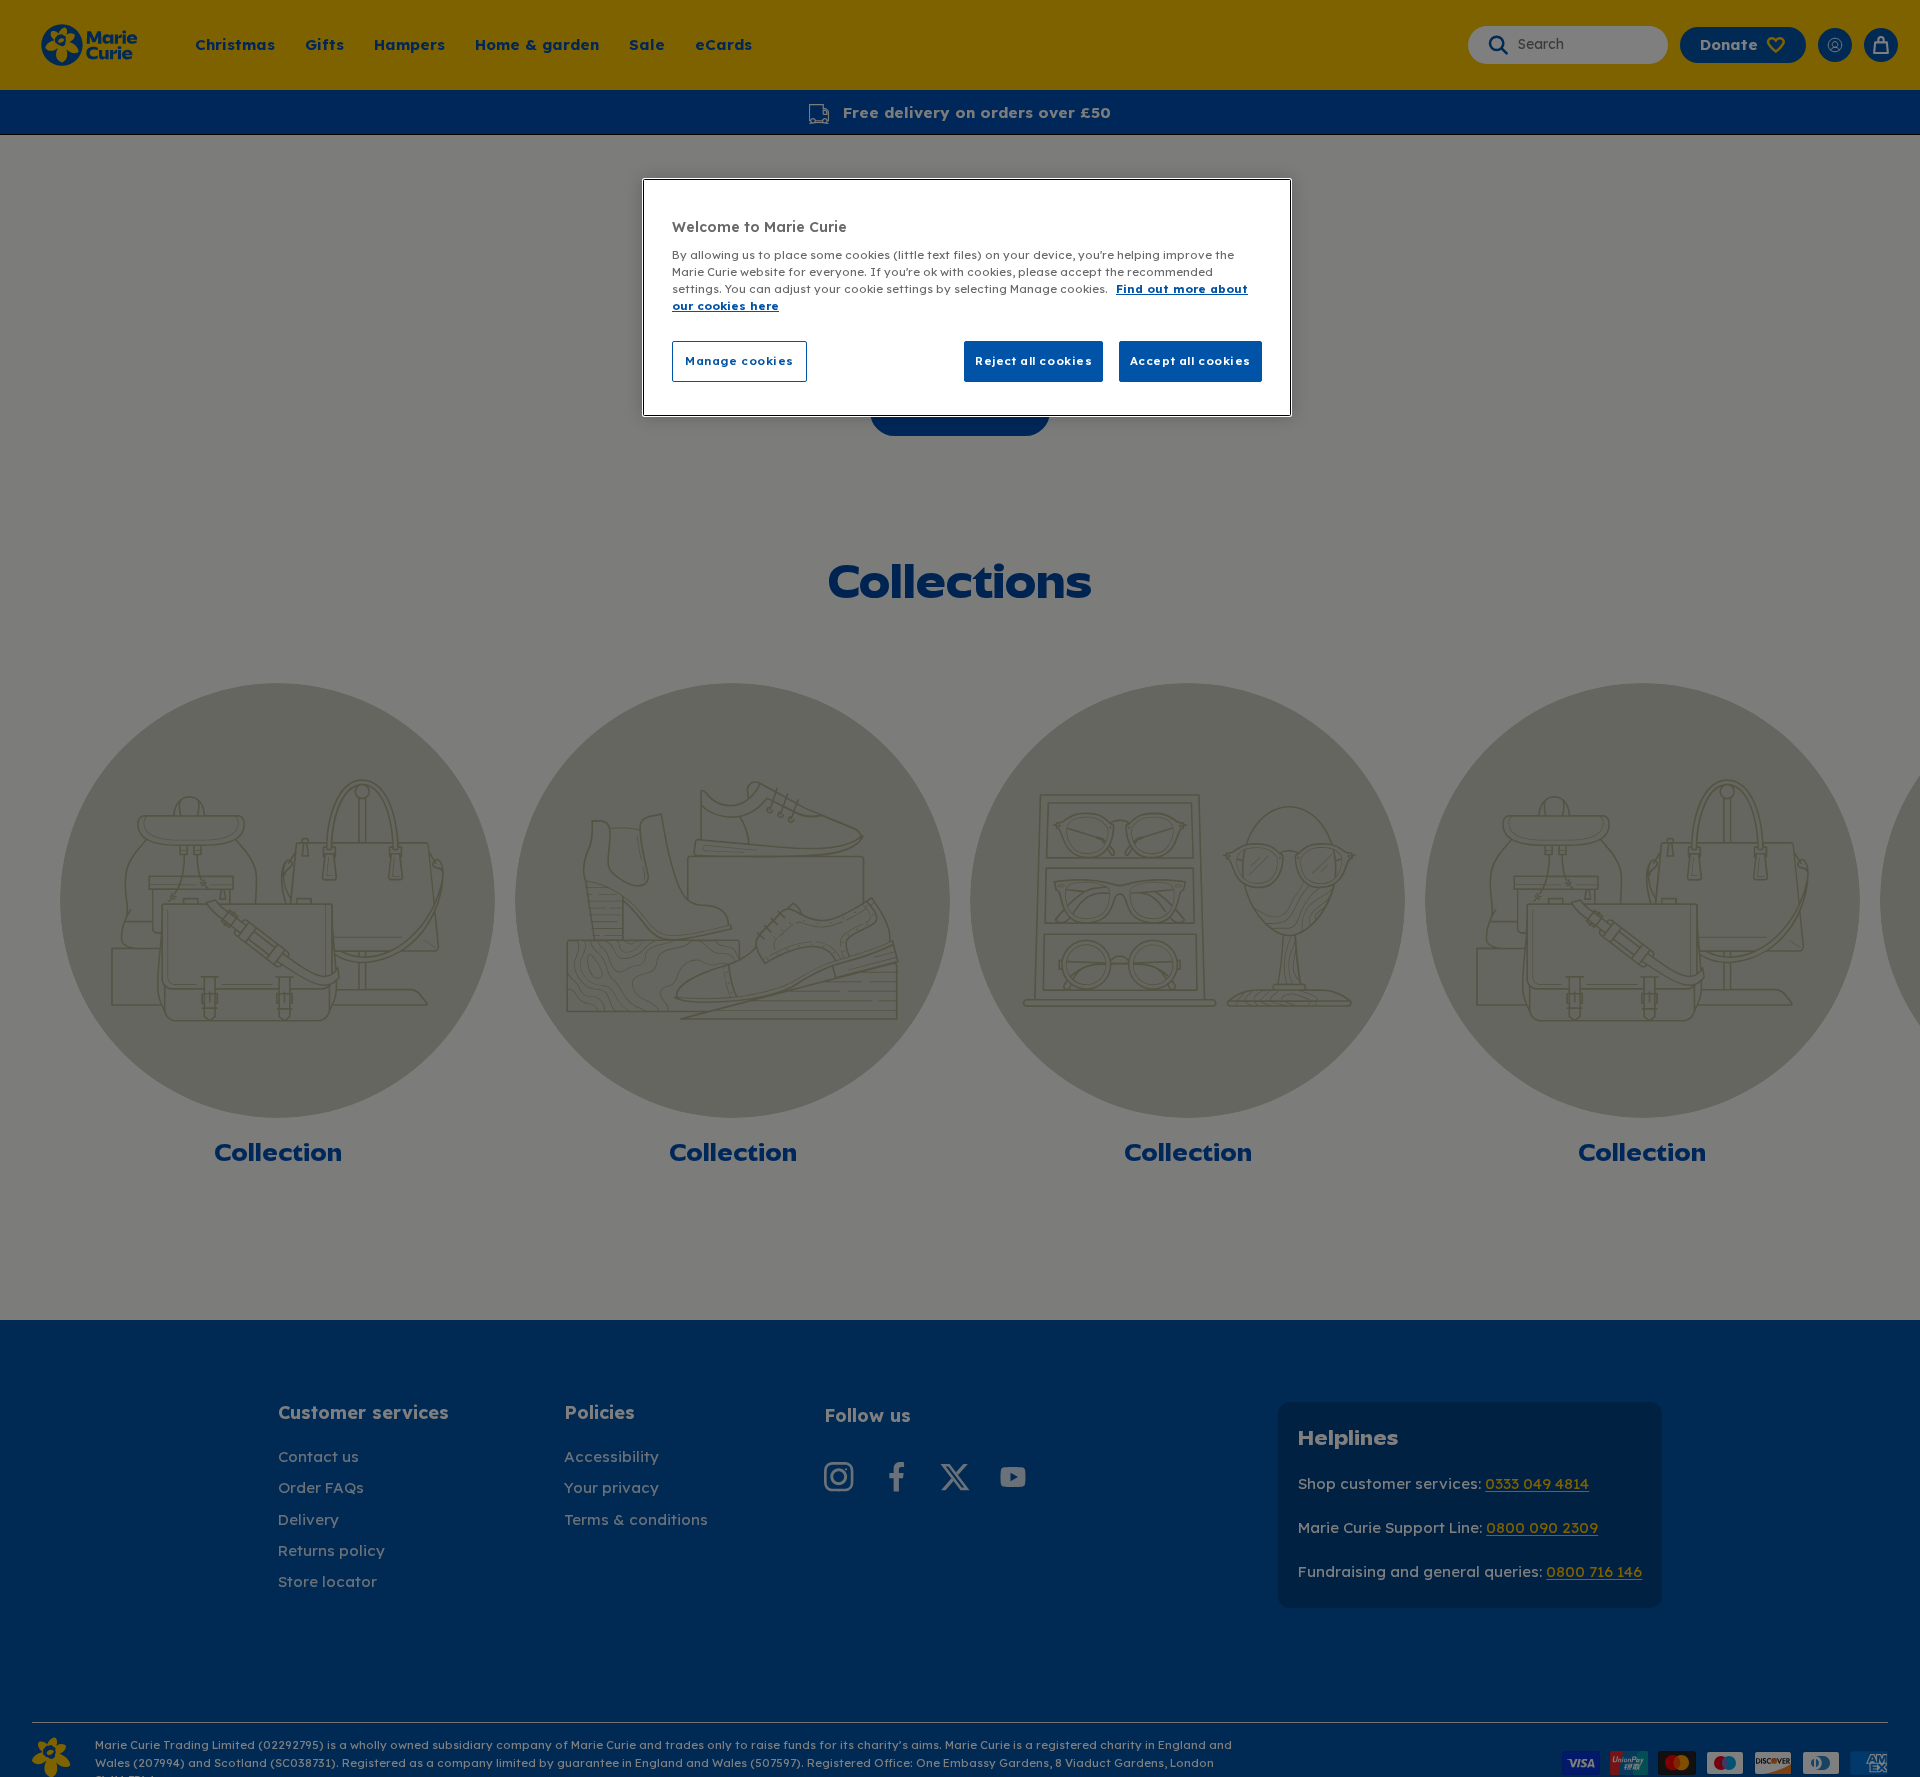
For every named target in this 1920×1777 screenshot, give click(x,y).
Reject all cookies (1033, 361)
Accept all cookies (1190, 361)
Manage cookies (739, 361)
